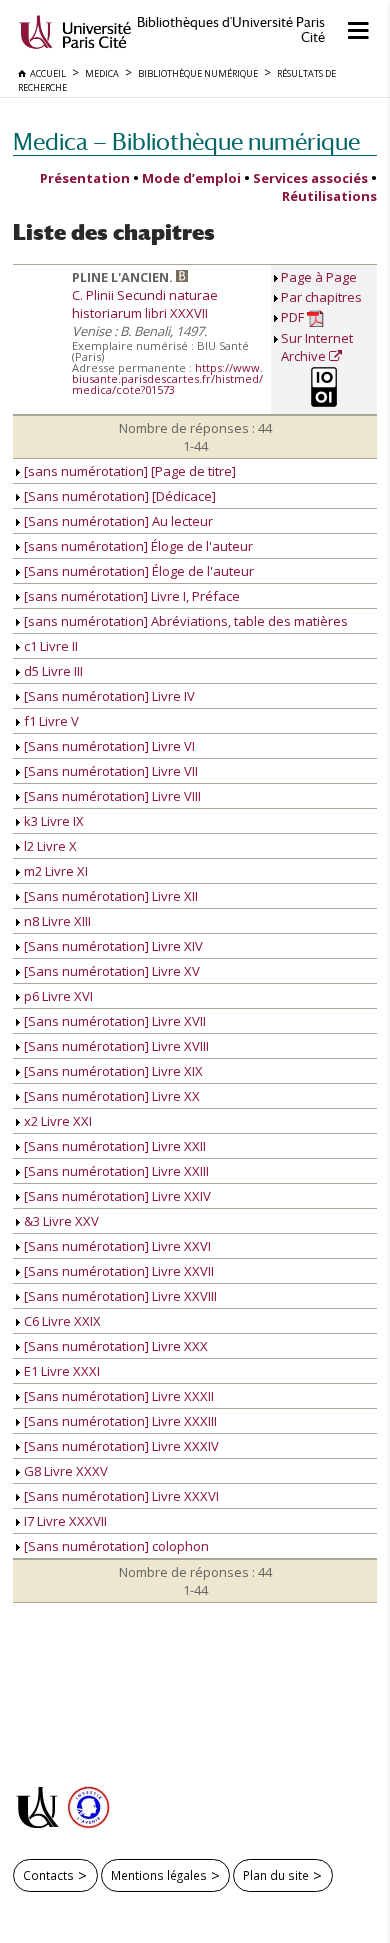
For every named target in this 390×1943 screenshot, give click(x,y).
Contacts (48, 1875)
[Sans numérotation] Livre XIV (112, 946)
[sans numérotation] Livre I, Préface (130, 596)
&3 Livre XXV (60, 1221)
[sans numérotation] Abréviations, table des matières (184, 621)
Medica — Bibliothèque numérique (186, 141)
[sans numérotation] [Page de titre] (128, 471)
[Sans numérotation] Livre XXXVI (120, 1496)
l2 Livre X (49, 846)
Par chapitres (321, 297)
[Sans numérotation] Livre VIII (111, 796)
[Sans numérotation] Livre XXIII (115, 1171)
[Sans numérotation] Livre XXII (113, 1146)
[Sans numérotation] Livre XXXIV (120, 1446)
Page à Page (319, 277)
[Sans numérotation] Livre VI (108, 746)
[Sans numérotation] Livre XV (110, 971)
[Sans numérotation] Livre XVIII (115, 1046)
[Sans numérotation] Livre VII (109, 771)
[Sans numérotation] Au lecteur (117, 521)
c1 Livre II (49, 646)
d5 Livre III (52, 671)
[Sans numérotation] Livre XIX (112, 1071)
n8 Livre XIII (56, 921)
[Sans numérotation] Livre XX (110, 1096)
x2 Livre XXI (56, 1121)
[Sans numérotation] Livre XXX (114, 1346)
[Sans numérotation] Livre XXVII (117, 1271)
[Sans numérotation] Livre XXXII (117, 1396)
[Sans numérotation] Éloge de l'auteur (137, 571)
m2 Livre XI (54, 871)
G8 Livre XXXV (64, 1471)
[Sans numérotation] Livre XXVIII (119, 1296)
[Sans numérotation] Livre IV (108, 696)
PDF (294, 317)
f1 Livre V (50, 721)
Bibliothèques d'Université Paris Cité (231, 30)
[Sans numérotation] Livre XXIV (116, 1196)
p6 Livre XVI (57, 996)
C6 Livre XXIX (61, 1321)
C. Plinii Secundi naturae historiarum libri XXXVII (145, 304)
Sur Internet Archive (317, 347)
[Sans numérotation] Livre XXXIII (119, 1421)
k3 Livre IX (52, 821)
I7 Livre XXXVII (64, 1521)
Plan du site (276, 1875)
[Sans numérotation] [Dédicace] (118, 496)
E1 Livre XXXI (60, 1371)
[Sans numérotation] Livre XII (109, 896)
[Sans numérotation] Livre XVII (113, 1021)
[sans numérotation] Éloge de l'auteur (137, 546)
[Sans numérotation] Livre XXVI (116, 1246)
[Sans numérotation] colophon (115, 1546)
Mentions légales (159, 1875)
